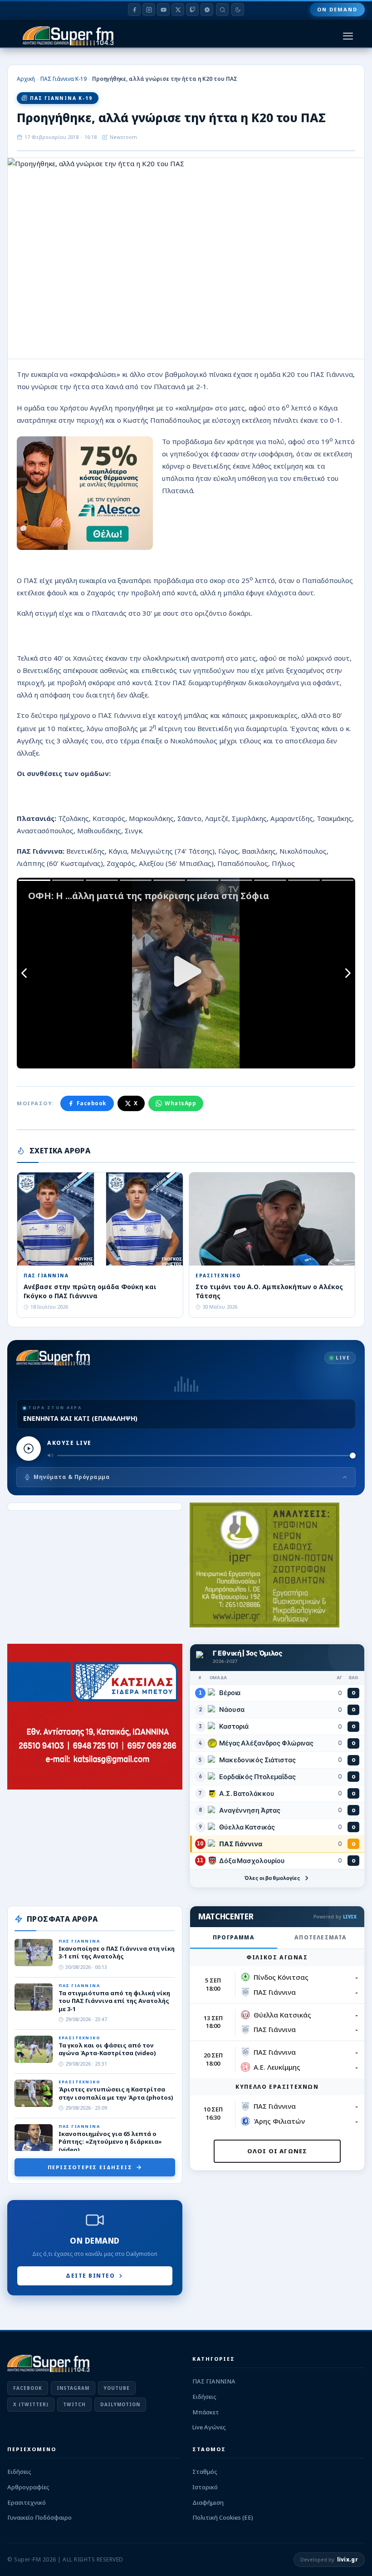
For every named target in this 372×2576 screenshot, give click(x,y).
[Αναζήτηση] (222, 10)
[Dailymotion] (207, 10)
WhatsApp (180, 1103)
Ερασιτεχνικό (27, 2502)
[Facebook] (134, 10)
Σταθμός (205, 2472)
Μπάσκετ (206, 2412)
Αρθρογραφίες (28, 2487)
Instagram (73, 2388)
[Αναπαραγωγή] (29, 1449)
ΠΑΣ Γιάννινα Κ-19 (64, 79)
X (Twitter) (31, 2404)
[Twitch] (192, 10)
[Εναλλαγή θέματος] (238, 10)
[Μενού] (348, 36)
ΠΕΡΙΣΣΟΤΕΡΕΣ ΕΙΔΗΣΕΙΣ (90, 2167)
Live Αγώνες (209, 2427)
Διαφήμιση (208, 2502)
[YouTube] (163, 10)
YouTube (117, 2388)
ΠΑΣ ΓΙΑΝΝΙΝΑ (214, 2381)
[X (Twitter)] (178, 10)
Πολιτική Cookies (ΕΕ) (223, 2517)
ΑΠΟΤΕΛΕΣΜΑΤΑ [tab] (321, 1937)
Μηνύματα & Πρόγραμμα (72, 1477)
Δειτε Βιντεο (90, 2276)
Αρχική (26, 79)
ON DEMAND (337, 9)
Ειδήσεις (204, 2397)
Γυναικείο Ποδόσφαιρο (39, 2517)
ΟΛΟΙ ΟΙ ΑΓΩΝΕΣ (277, 2151)
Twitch (74, 2404)
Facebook (92, 1103)
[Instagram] (149, 10)
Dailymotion (120, 2404)
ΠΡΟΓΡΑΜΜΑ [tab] (234, 1937)
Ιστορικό (205, 2487)
